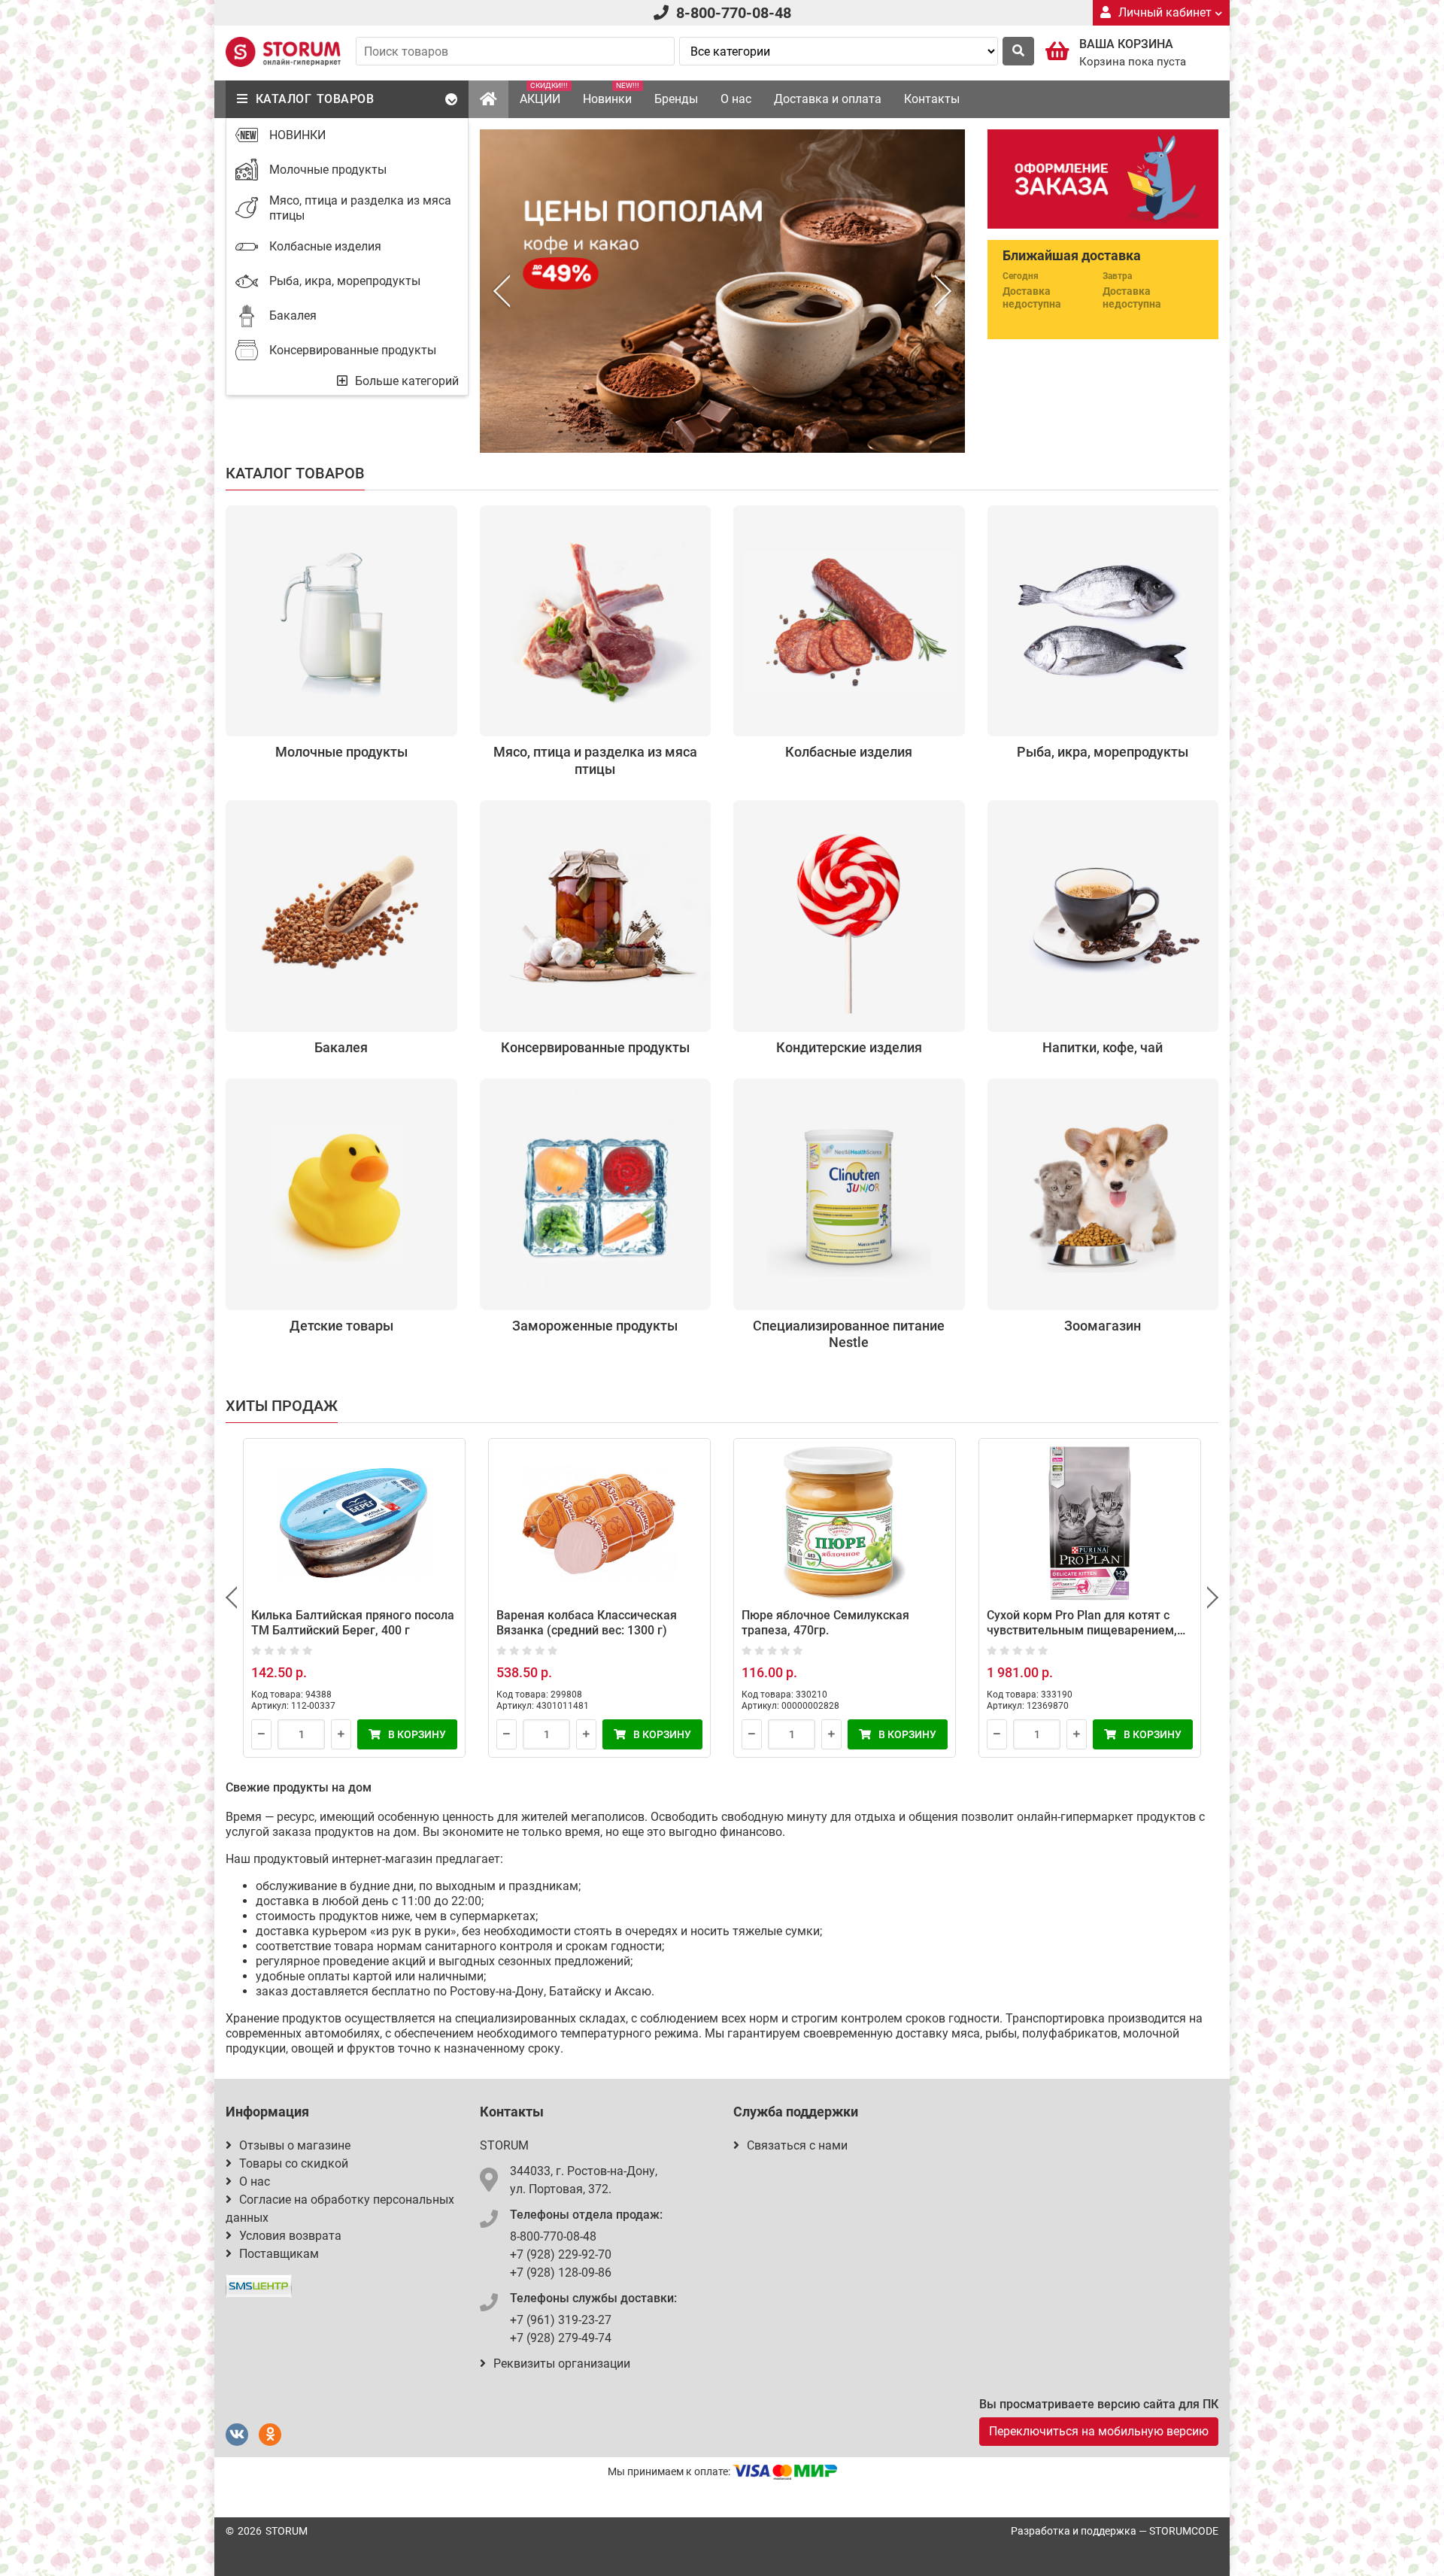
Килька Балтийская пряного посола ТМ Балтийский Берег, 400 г (353, 1623)
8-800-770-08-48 (734, 13)
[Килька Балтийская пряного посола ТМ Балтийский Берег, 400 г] (354, 1524)
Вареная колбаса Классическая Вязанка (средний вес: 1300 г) (587, 1623)
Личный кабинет (1165, 12)
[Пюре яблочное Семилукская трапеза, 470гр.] (845, 1524)
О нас (736, 99)
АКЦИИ (544, 94)
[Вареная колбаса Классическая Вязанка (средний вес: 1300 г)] (599, 1524)
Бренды (676, 99)
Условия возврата (290, 2236)
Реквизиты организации (562, 2364)
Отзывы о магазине (295, 2145)
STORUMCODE (1184, 2531)
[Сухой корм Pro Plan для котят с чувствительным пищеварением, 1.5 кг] (1090, 1524)
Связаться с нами (797, 2145)
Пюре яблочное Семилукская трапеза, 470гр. (825, 1623)
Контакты (932, 99)
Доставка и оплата (828, 99)
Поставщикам (279, 2254)
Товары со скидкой (294, 2163)
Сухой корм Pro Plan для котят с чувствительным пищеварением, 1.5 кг (1082, 1630)
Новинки (611, 94)
